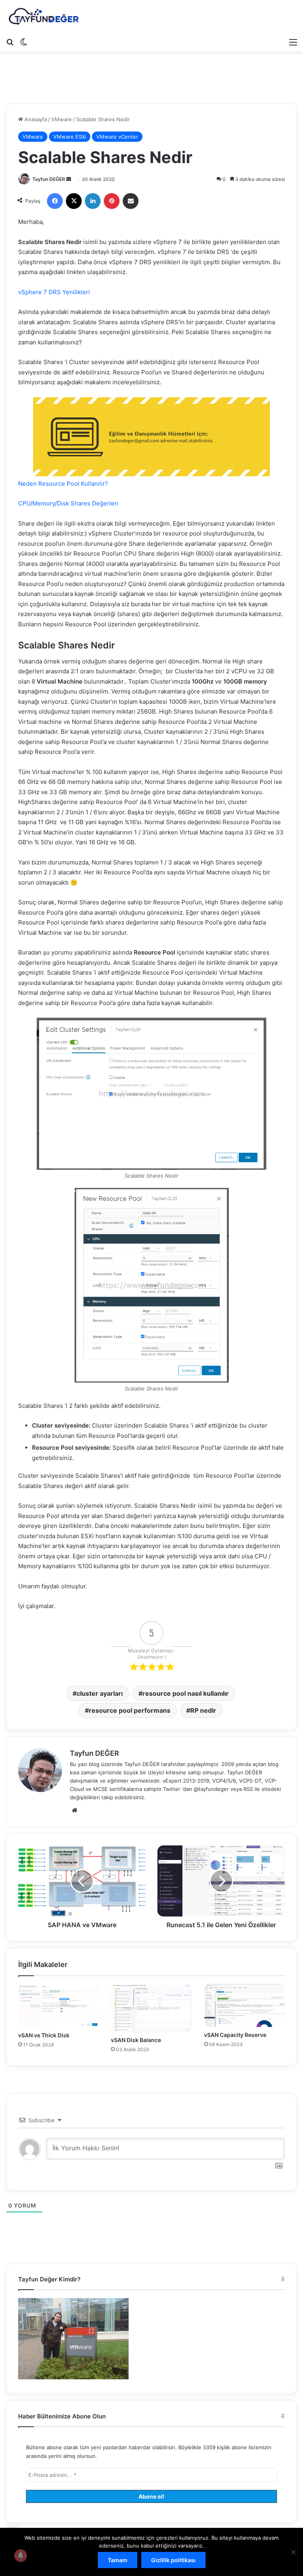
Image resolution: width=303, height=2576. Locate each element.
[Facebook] (55, 201)
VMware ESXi (70, 137)
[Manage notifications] (21, 2555)
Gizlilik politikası (173, 2560)
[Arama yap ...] (10, 42)
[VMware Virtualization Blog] (43, 17)
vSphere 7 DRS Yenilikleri (54, 292)
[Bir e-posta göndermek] (69, 179)
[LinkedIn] (93, 201)
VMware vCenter (117, 137)
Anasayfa (35, 119)
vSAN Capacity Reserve (235, 2035)
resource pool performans (130, 1710)
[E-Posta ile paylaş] (131, 201)
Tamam (118, 2560)
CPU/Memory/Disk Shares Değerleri (68, 503)
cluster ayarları (100, 1693)
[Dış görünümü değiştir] (24, 42)
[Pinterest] (112, 201)
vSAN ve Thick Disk (44, 2035)
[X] (74, 201)
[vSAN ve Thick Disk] (59, 2006)
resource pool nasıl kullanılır (186, 1693)
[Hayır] (293, 2552)
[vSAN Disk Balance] (151, 2008)
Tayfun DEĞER (49, 179)
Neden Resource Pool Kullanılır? (63, 484)
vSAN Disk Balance (136, 2040)
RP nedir (203, 1710)
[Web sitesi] (75, 1810)
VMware (62, 119)
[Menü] (293, 42)
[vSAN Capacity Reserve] (244, 2005)
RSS (248, 1789)
